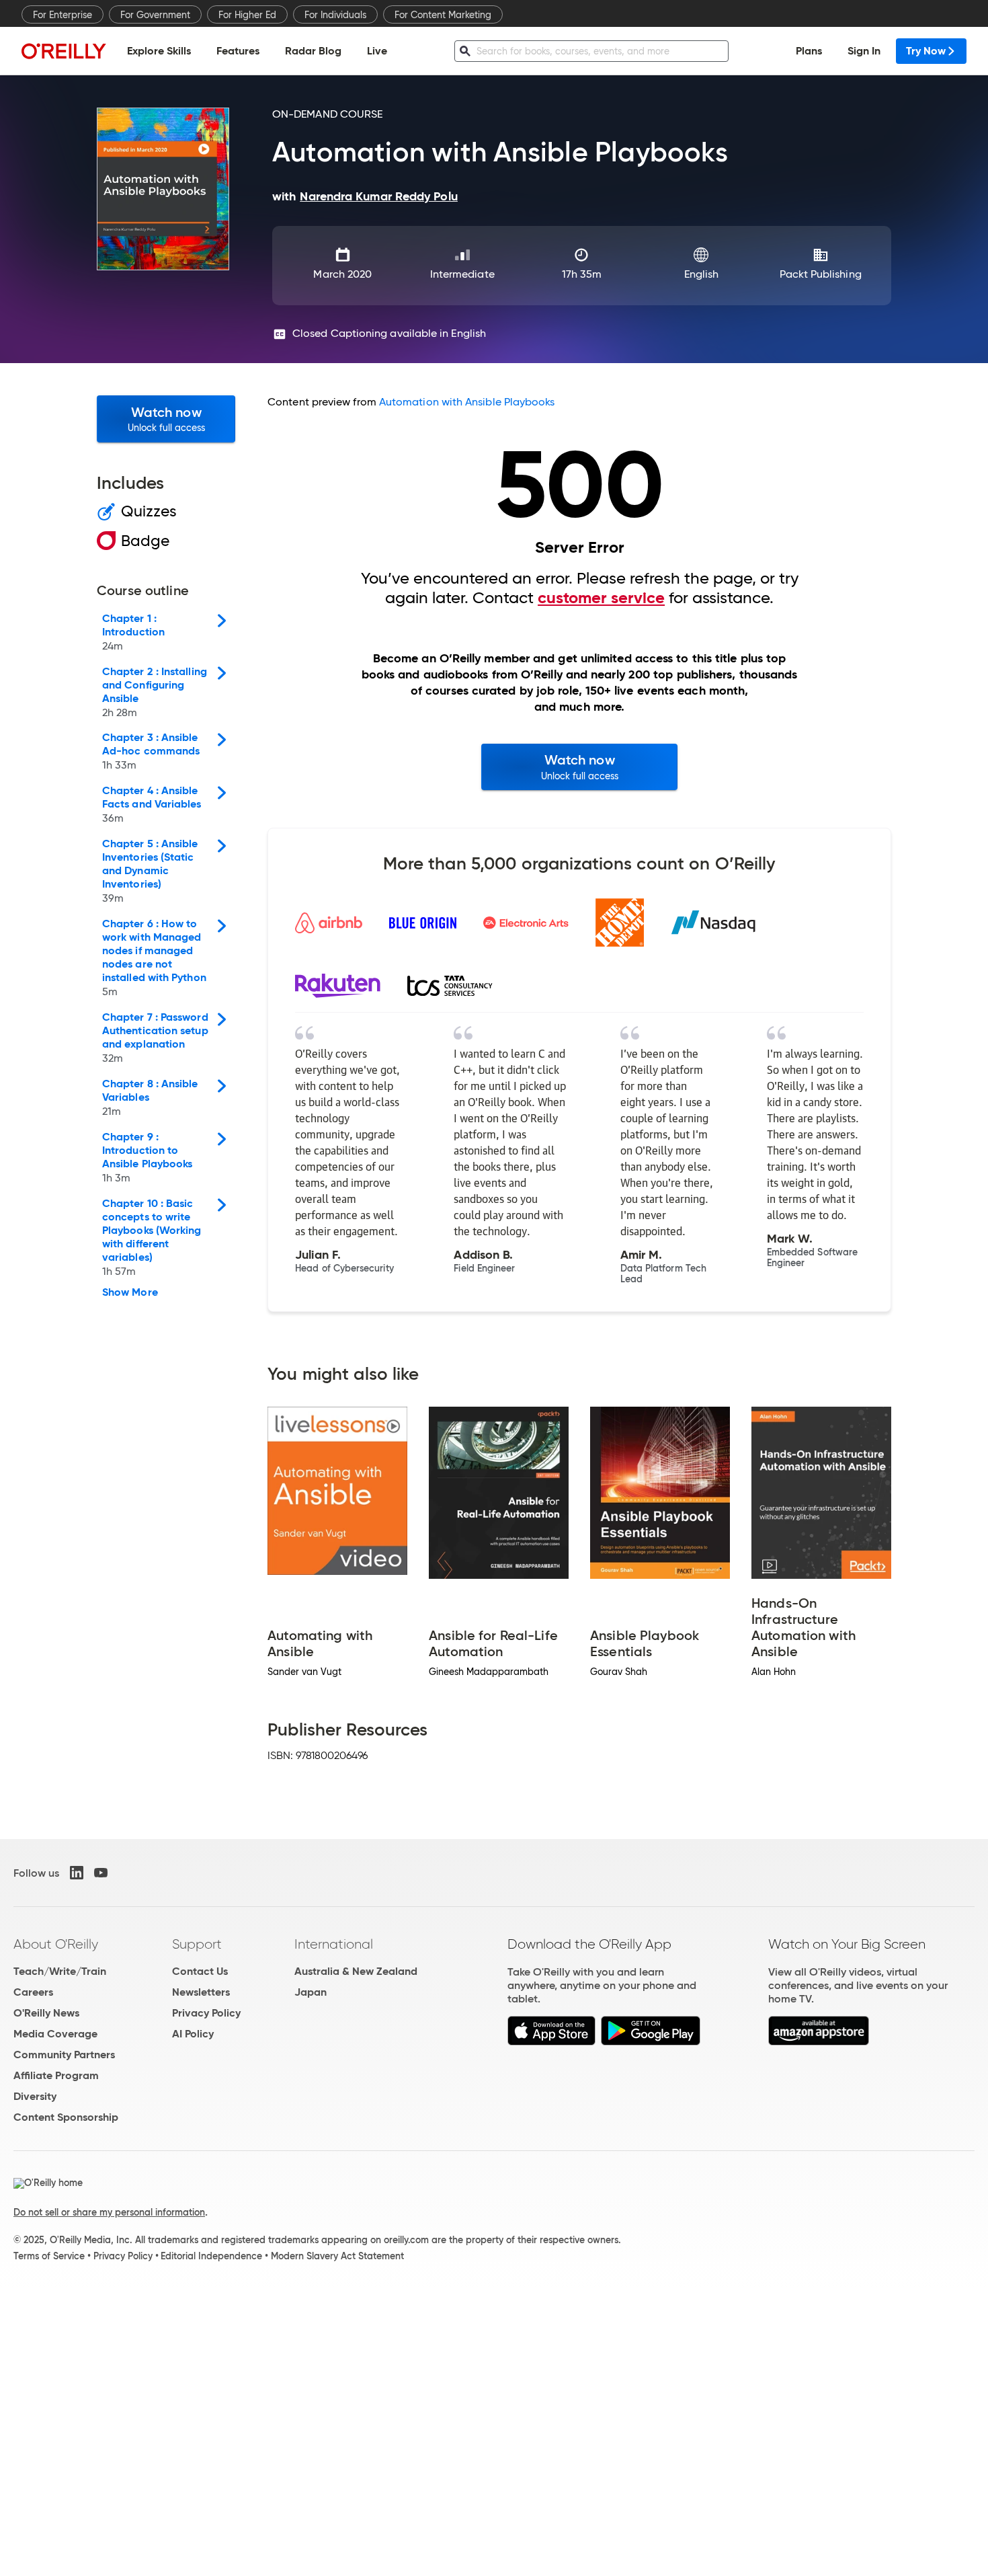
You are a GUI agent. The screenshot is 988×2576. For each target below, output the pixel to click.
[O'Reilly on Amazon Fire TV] (819, 2042)
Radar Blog (313, 51)
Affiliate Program (56, 2075)
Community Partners (64, 2055)
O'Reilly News (46, 2013)
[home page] (64, 51)
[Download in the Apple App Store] (551, 2042)
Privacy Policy (206, 2013)
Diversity (35, 2096)
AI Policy (193, 2034)
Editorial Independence (211, 2256)
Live (377, 51)
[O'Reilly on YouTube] (101, 1873)
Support (197, 1944)
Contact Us (200, 1971)
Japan (311, 1992)
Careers (33, 1992)
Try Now (926, 51)
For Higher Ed (247, 15)
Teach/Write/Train (60, 1971)
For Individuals (335, 15)
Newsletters (201, 1992)
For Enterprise (63, 15)
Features (238, 51)
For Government (155, 15)
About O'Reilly (56, 1944)
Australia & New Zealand (356, 1971)
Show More (130, 1292)
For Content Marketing (443, 15)
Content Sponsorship (66, 2117)
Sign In (864, 51)
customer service (601, 598)
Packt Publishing (820, 274)
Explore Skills (159, 51)
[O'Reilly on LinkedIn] (77, 1873)
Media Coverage (55, 2034)
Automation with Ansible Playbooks (467, 402)
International (334, 1944)
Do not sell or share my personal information (109, 2212)
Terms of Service (49, 2256)
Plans (809, 51)
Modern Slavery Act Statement (337, 2256)
